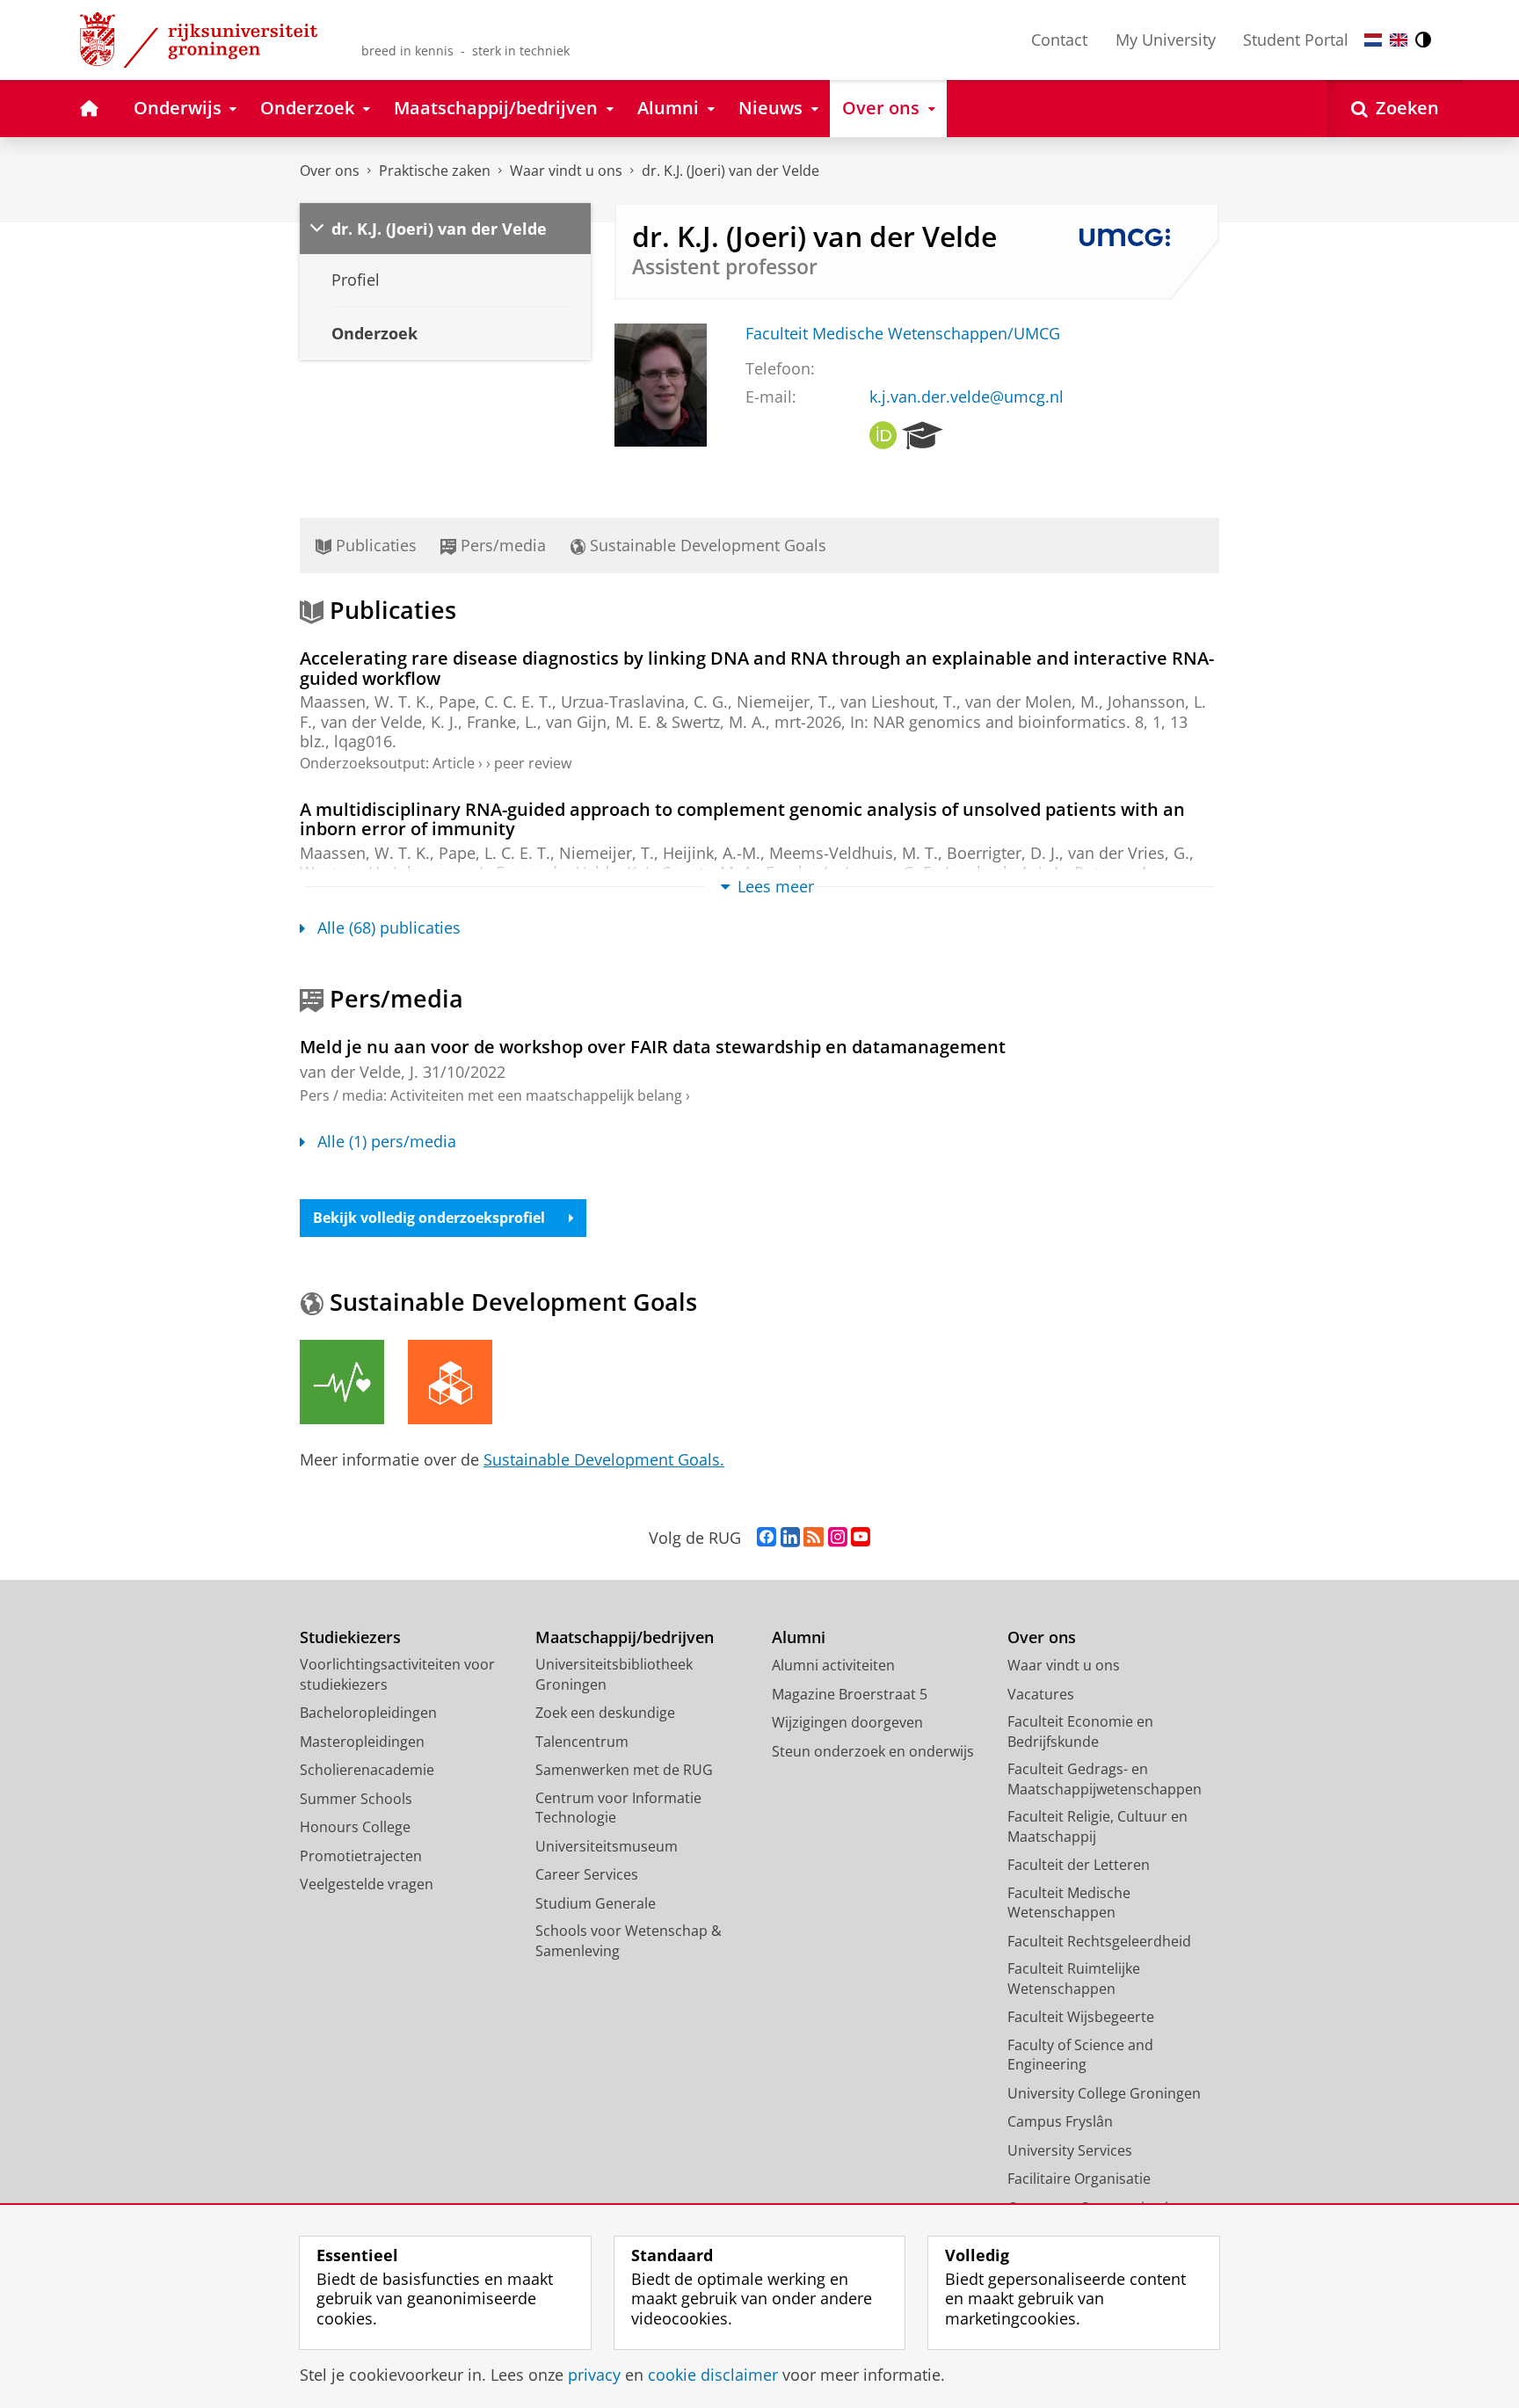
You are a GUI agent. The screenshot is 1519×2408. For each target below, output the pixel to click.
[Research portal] (923, 436)
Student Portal (1296, 40)
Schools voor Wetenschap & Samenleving (629, 1941)
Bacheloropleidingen (368, 1713)
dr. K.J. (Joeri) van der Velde (730, 171)
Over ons (330, 171)
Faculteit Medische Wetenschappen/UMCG (903, 334)
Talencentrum (582, 1742)
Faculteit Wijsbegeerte (1081, 2017)
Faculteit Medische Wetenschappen (1069, 1903)
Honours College (355, 1827)
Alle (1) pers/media (387, 1142)
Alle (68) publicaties (389, 928)
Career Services (587, 1874)
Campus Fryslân (1060, 2121)
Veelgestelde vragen (367, 1884)
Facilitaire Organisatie (1079, 2179)
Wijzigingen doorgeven (847, 1722)
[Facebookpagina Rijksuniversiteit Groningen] (767, 1538)
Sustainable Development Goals (706, 545)
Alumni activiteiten (833, 1665)
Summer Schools (356, 1799)
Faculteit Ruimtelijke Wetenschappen (1074, 1979)
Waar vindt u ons (566, 171)
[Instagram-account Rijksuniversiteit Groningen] (838, 1538)
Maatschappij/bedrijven (625, 1637)
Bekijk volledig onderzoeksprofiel (429, 1218)
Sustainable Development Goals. (604, 1459)
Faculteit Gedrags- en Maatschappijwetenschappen (1105, 1779)
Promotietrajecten (361, 1856)
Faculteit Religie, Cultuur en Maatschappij (1097, 1826)
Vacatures (1041, 1694)
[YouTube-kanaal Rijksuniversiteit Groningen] (861, 1538)
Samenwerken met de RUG (624, 1770)
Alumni (799, 1637)
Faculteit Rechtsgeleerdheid (1099, 1941)
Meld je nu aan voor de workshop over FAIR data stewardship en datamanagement (653, 1047)
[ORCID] (883, 436)
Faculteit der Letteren (1079, 1865)
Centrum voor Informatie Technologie (618, 1808)
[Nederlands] (1373, 40)
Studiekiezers (350, 1637)
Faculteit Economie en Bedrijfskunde (1080, 1731)
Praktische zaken (435, 171)
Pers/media (501, 545)
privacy (594, 2375)
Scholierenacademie (367, 1770)
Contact (1059, 40)
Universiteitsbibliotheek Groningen (614, 1674)
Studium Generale (596, 1903)
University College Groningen (1104, 2093)
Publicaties (374, 545)
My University (1166, 40)
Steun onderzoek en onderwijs (873, 1751)
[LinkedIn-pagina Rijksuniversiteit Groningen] (790, 1538)
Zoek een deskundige (605, 1713)
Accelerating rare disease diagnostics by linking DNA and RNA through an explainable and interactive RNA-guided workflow (757, 668)
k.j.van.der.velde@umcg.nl (967, 397)
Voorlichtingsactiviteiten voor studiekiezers (397, 1674)
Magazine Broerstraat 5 (850, 1694)
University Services (1070, 2150)
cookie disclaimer (713, 2375)
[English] (1399, 40)
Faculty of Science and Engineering (1080, 2055)
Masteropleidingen (362, 1742)
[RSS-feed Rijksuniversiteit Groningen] (814, 1538)
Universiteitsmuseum (607, 1846)
